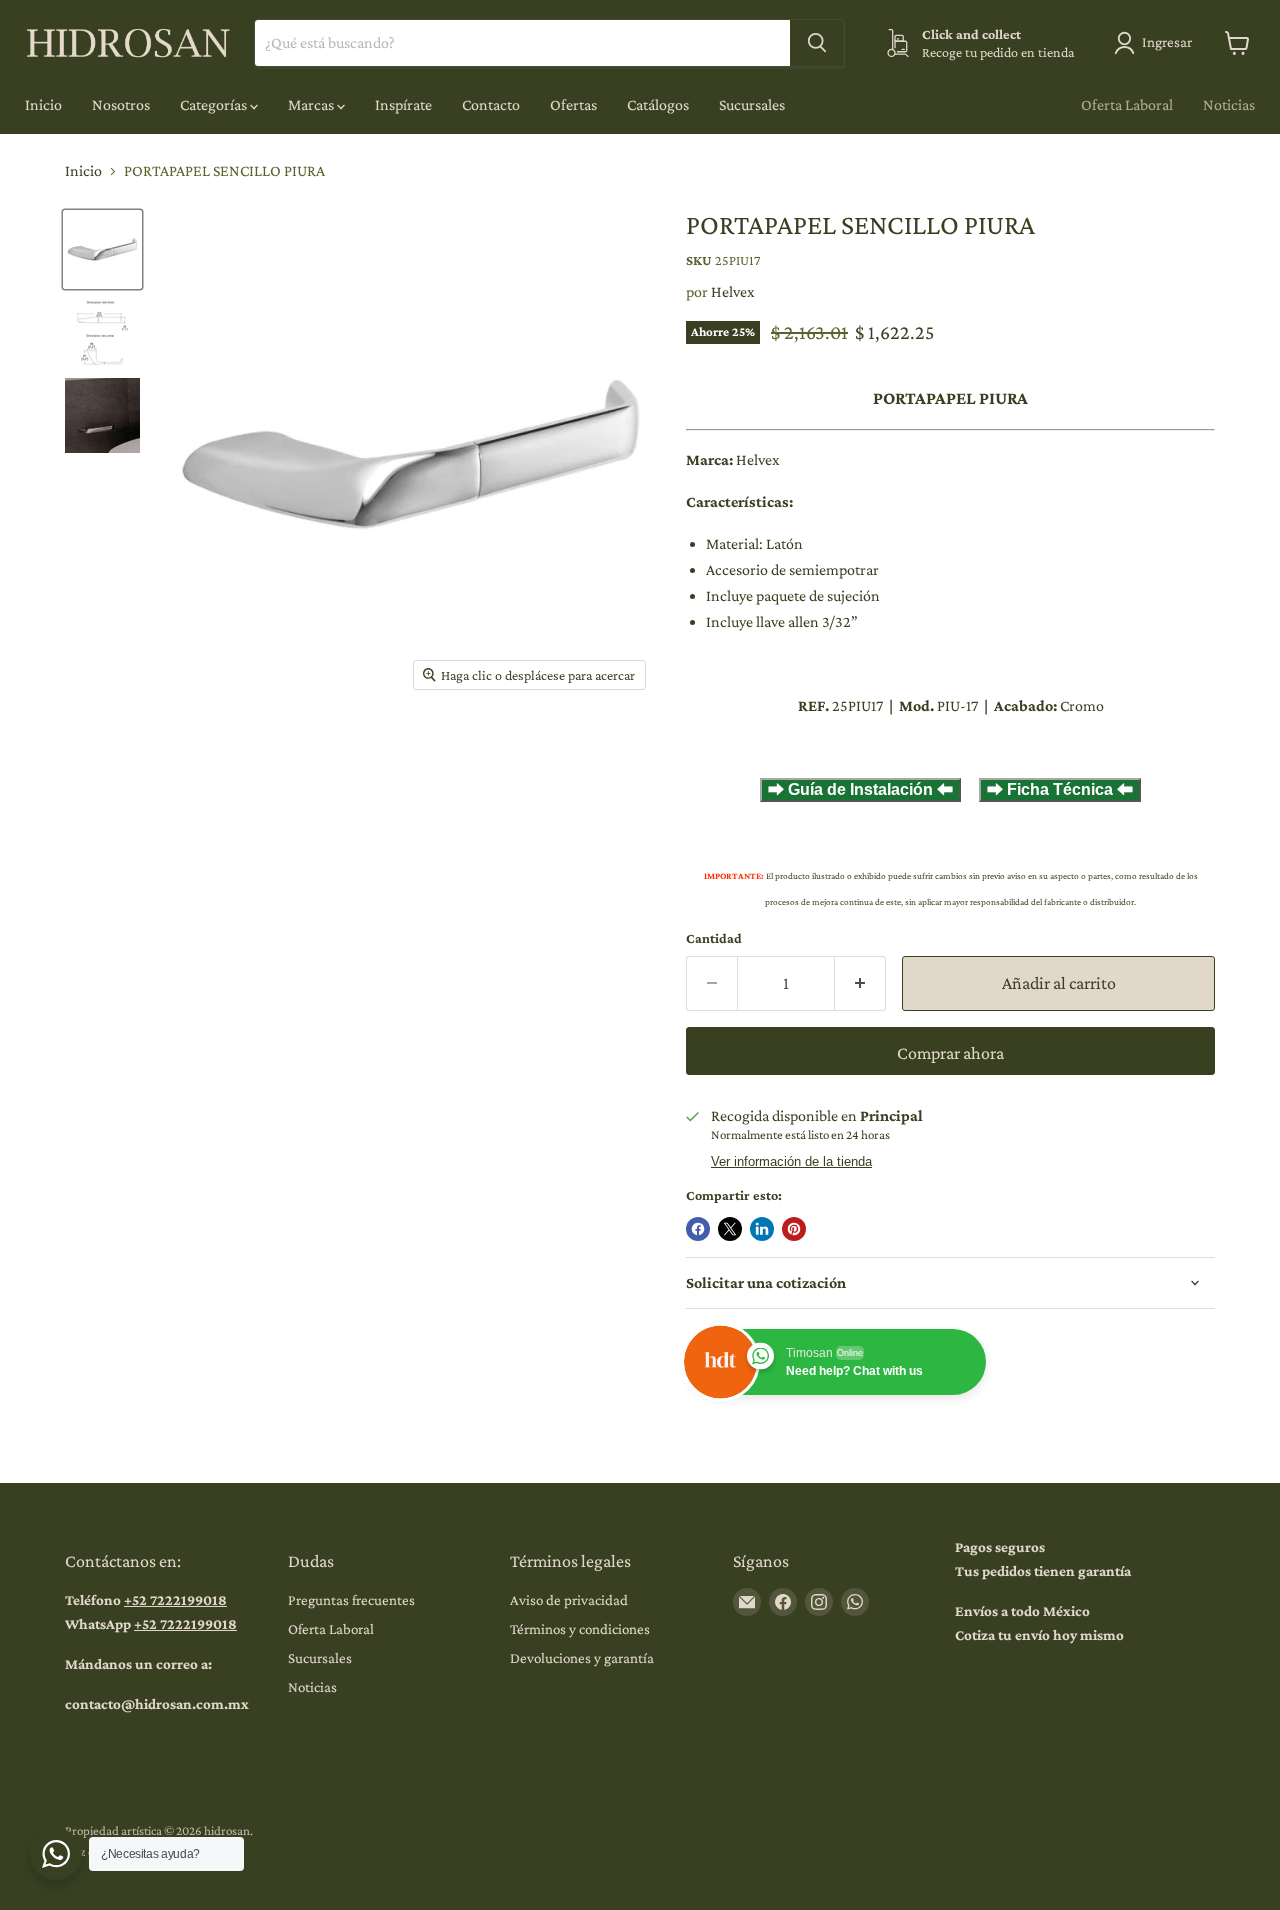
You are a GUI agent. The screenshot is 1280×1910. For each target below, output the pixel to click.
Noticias (1229, 104)
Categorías (215, 104)
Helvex (733, 291)
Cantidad (714, 938)
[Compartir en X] (730, 1229)
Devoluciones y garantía (582, 1658)
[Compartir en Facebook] (698, 1229)
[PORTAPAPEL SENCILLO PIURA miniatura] (102, 249)
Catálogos (658, 104)
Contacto (491, 104)
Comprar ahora (950, 1053)
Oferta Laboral (1127, 104)
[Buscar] (817, 43)
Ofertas (573, 104)
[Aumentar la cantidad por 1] (860, 983)
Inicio (43, 104)
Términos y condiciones (580, 1629)
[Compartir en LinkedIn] (762, 1229)
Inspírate (403, 104)
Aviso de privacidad (569, 1600)
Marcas (312, 104)
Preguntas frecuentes (351, 1600)
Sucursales (752, 104)
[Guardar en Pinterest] (794, 1229)
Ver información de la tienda (791, 1162)
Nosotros (121, 104)
